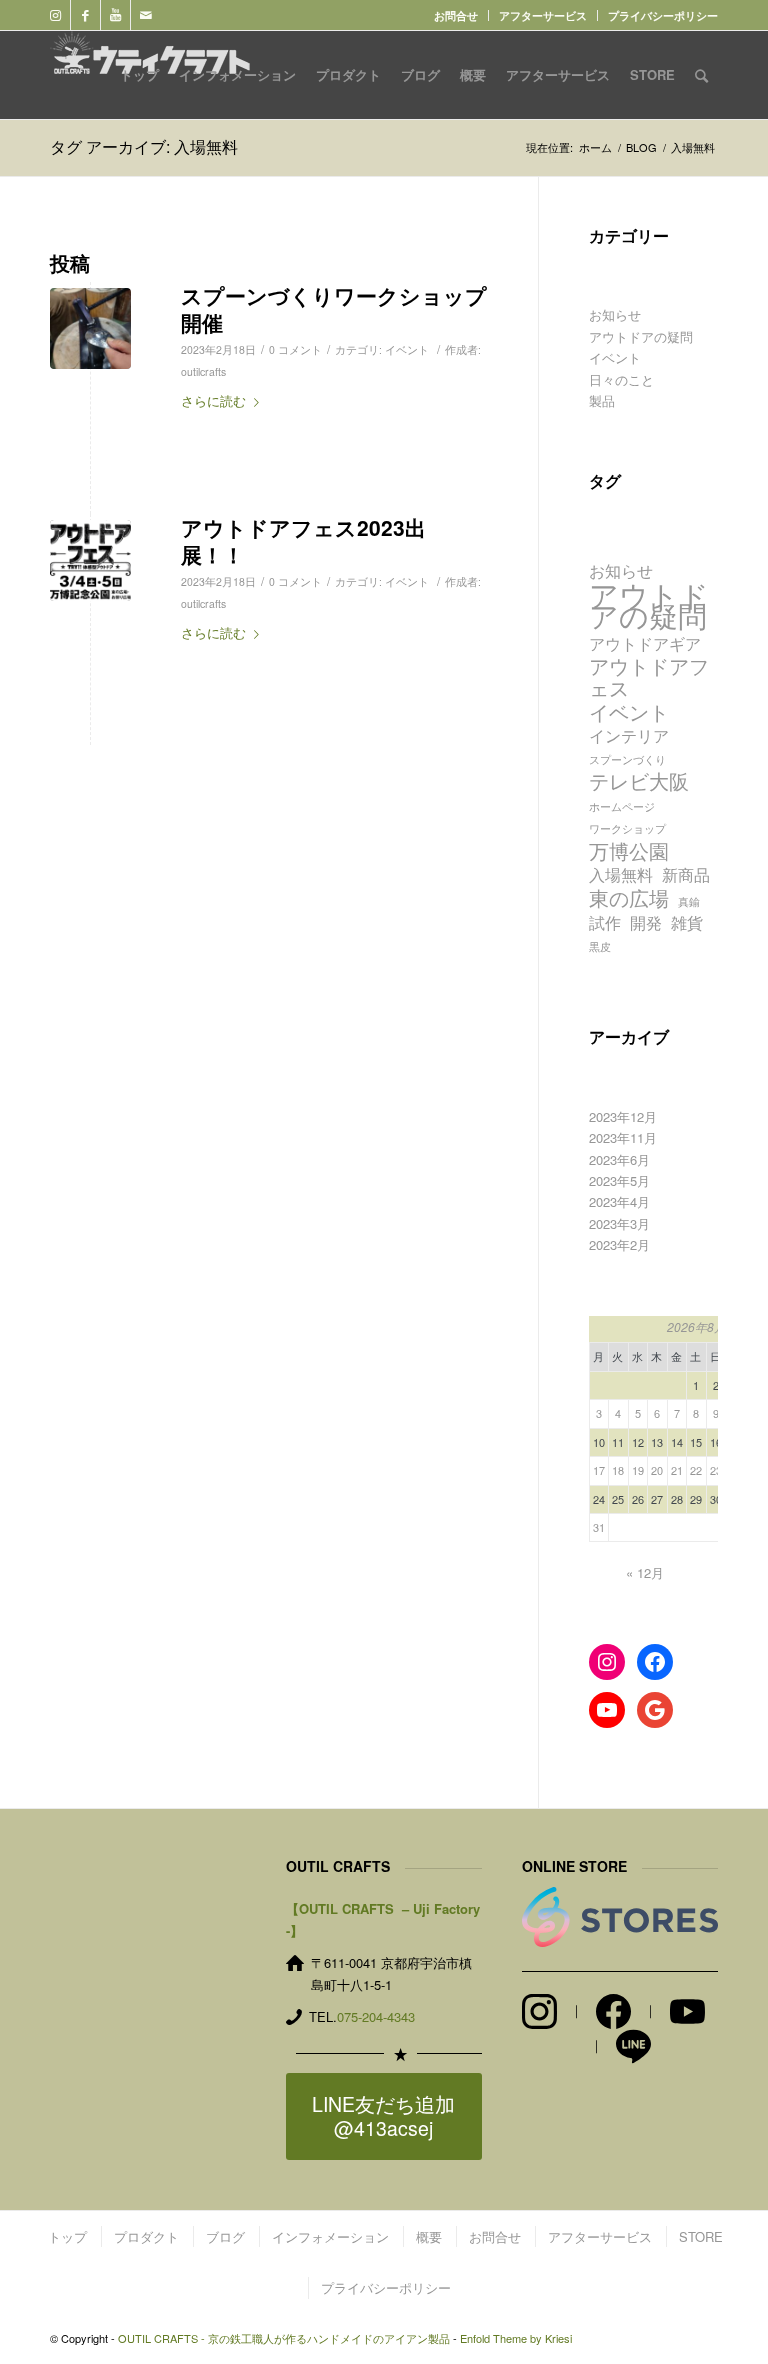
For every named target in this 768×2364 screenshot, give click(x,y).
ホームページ (622, 806)
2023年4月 (619, 1201)
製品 (602, 400)
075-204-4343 (376, 2016)
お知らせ (615, 314)
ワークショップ (627, 828)
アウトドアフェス (649, 676)
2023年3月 (619, 1223)
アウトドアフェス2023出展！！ (303, 540)
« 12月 (645, 1572)
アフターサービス (543, 15)
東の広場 (629, 897)
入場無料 (621, 874)
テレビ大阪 (639, 780)
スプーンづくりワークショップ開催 (334, 308)
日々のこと (621, 379)
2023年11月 (623, 1137)
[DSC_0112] (90, 328)
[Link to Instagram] (55, 15)
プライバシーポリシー (663, 15)
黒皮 (600, 946)
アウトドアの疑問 (641, 336)
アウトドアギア (645, 643)
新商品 (686, 874)
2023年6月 (619, 1159)
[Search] (701, 75)
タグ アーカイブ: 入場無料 (144, 146)
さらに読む (213, 400)
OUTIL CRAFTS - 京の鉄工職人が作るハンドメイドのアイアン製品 (284, 2338)
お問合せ (456, 15)
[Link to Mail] (146, 15)
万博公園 (629, 850)
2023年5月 (619, 1180)
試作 (605, 922)
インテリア (629, 735)
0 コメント (295, 349)
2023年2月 (619, 1244)
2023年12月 (623, 1116)
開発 (646, 922)
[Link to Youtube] (115, 15)
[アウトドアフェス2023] (90, 560)
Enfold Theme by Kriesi (516, 2338)
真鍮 (689, 901)
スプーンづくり (627, 759)
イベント (407, 349)
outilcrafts (203, 371)
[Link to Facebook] (85, 15)
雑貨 (687, 922)
